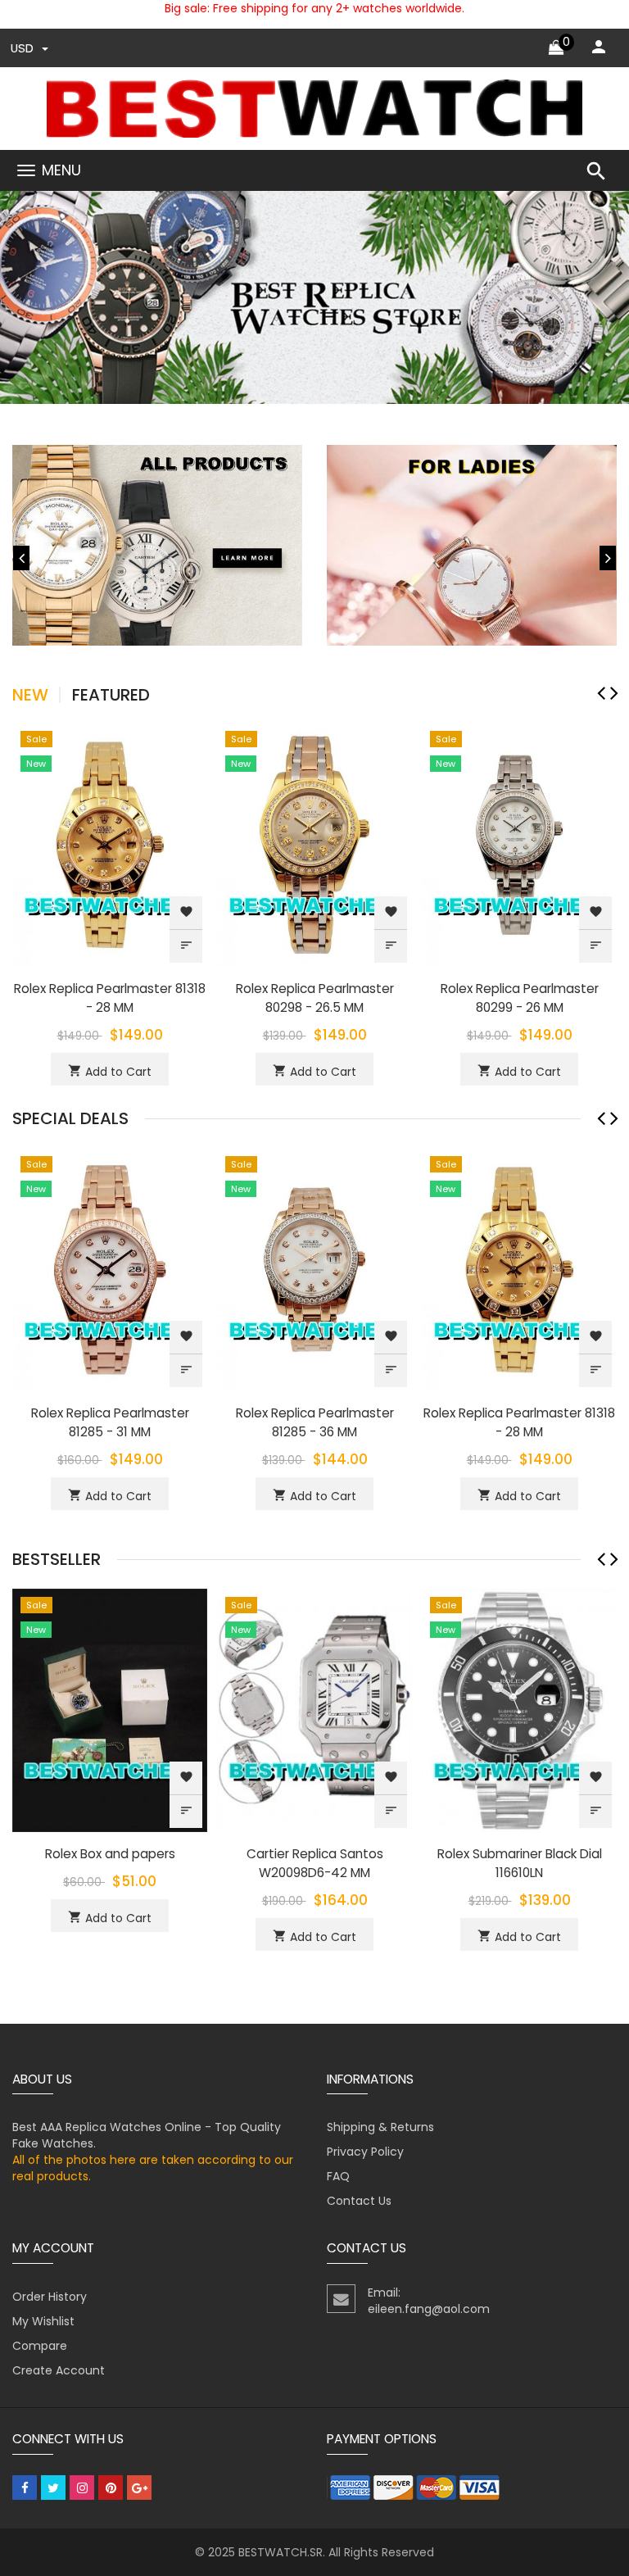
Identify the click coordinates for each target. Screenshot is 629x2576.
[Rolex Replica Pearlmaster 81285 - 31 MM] (110, 1268)
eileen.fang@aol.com (429, 2309)
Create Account (59, 2370)
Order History (50, 2297)
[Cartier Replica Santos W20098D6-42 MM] (314, 1709)
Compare (40, 2346)
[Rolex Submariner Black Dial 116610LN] (519, 1709)
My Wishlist (43, 2321)
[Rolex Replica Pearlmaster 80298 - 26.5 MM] (314, 844)
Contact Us (359, 2201)
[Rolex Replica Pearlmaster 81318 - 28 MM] (110, 844)
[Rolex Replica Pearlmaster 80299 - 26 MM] (519, 844)
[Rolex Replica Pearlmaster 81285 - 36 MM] (314, 1268)
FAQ (338, 2176)
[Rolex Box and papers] (110, 1709)
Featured (111, 695)
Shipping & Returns (380, 2127)
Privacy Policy (365, 2152)
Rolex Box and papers (110, 1854)
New (30, 695)
